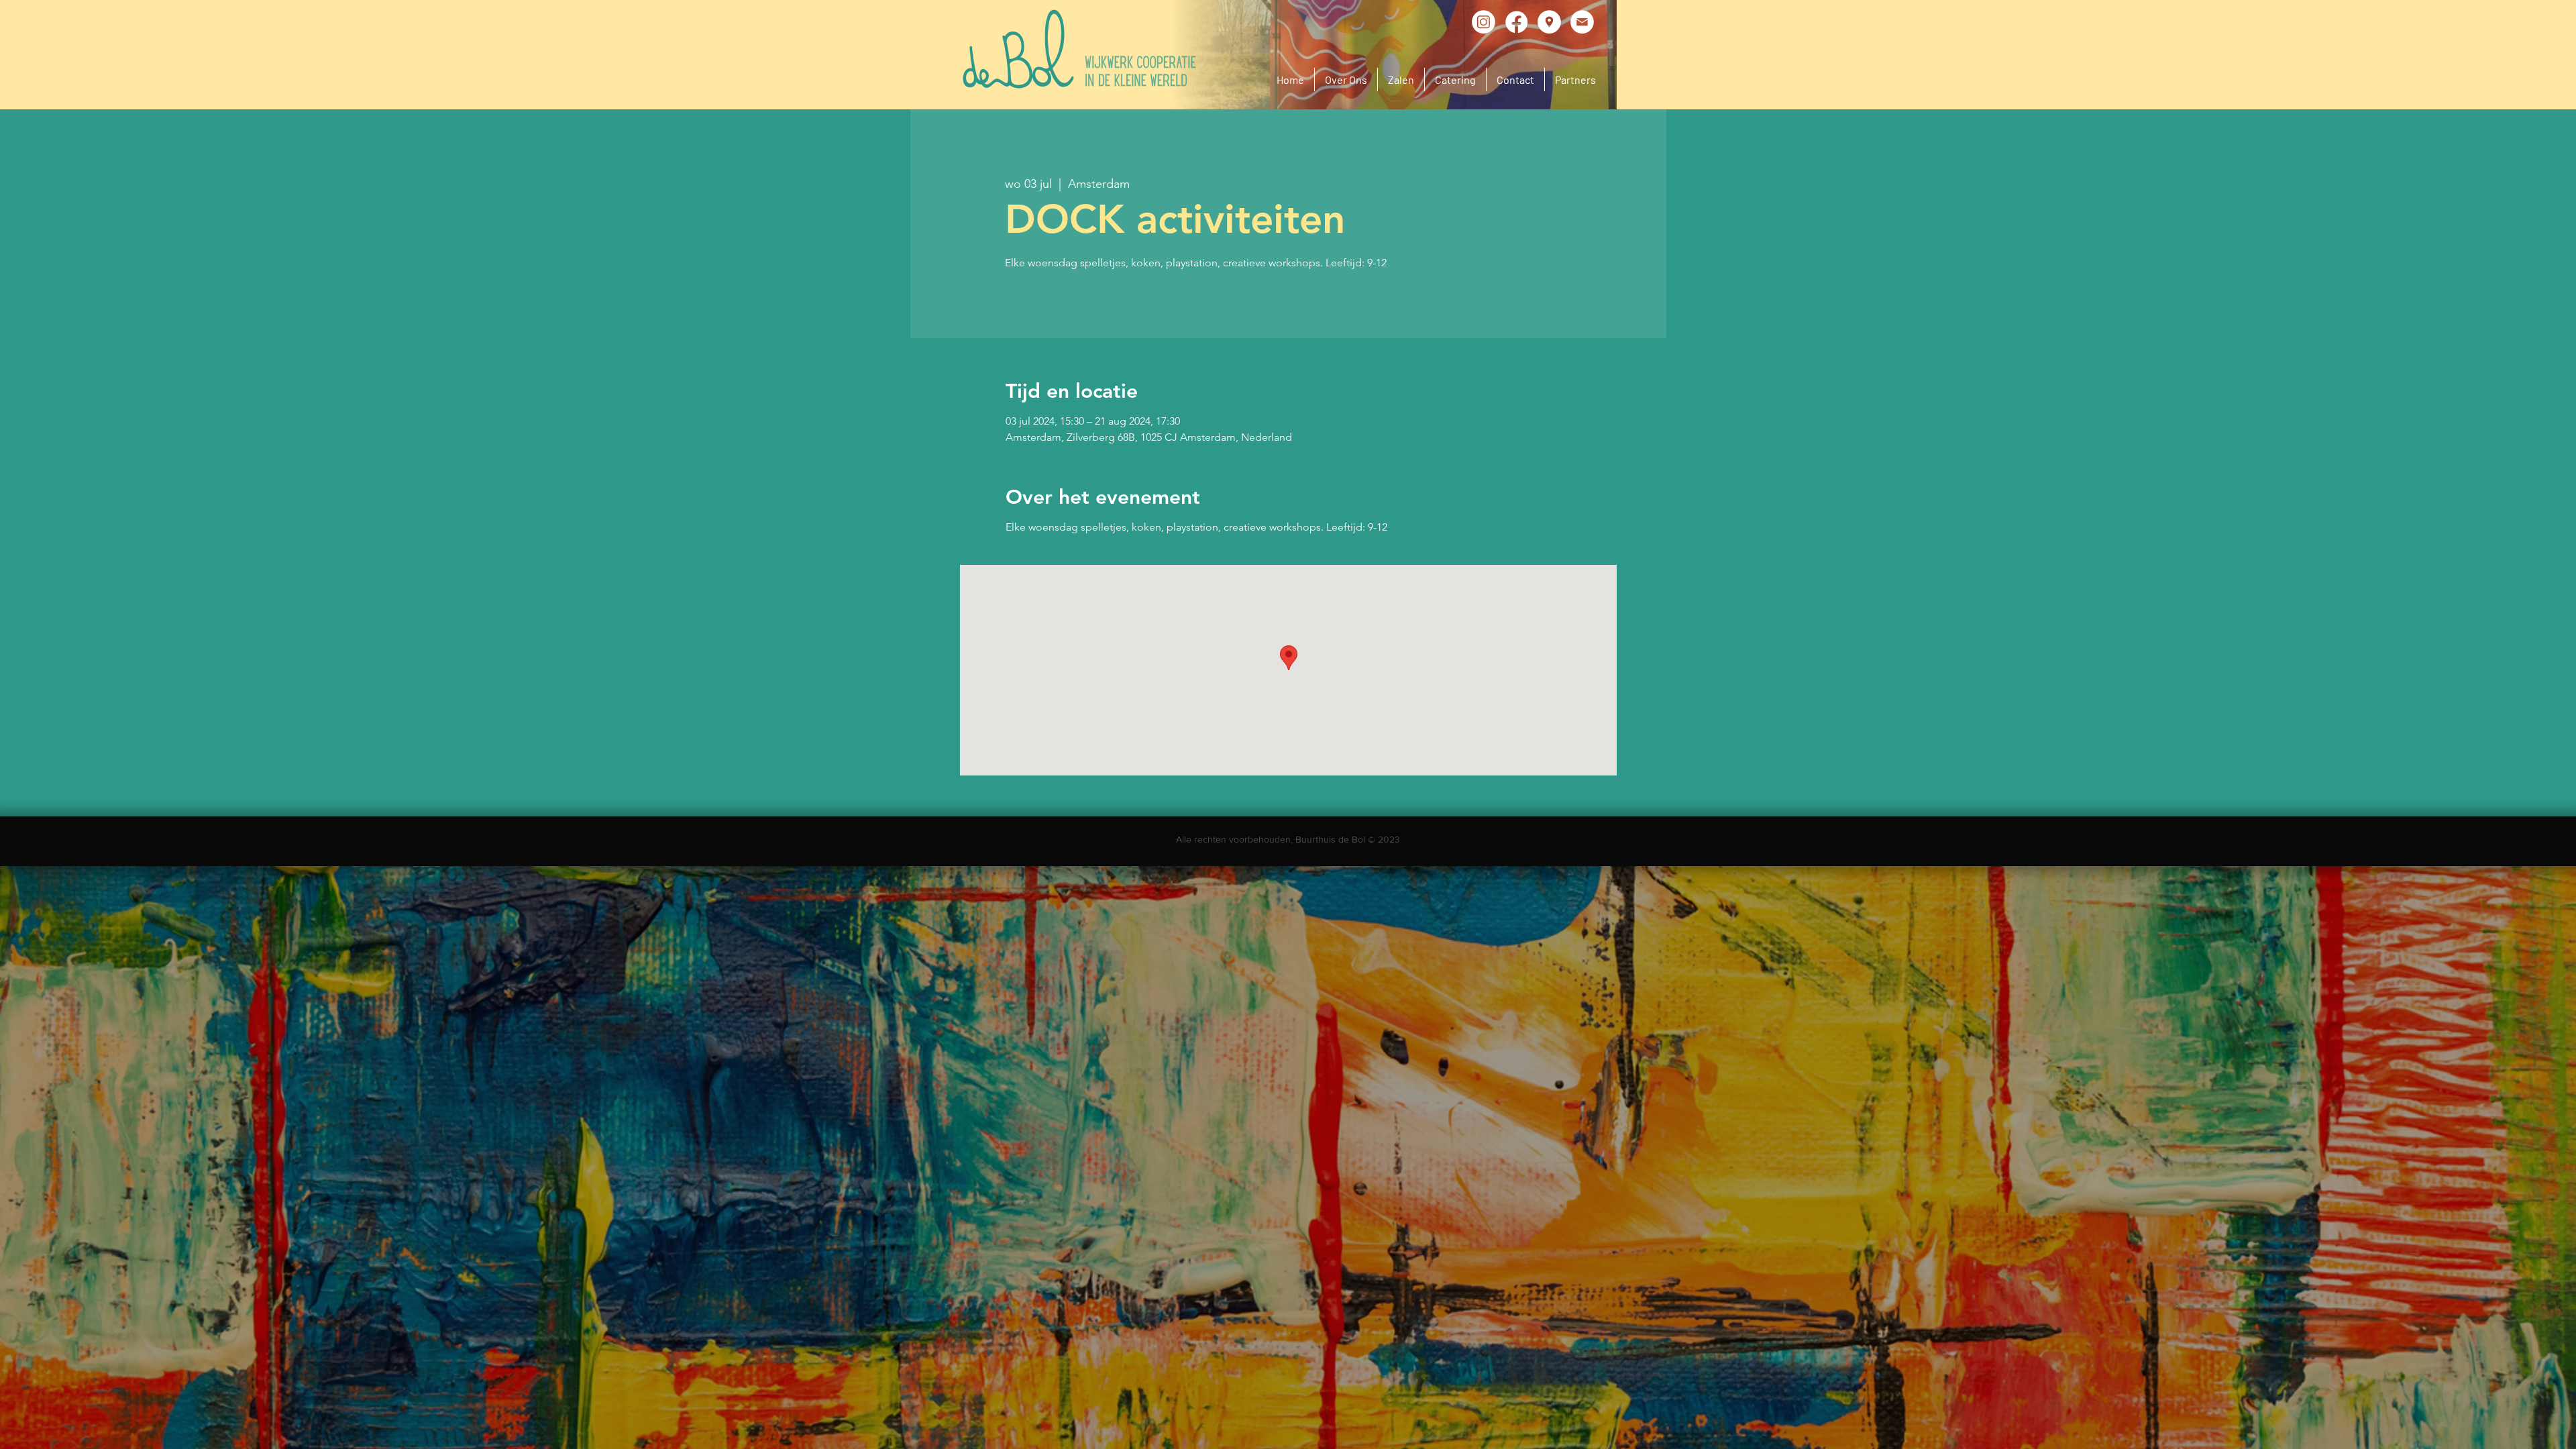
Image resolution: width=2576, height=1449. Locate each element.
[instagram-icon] (1484, 22)
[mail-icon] (1582, 22)
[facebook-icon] (1516, 22)
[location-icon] (1549, 22)
